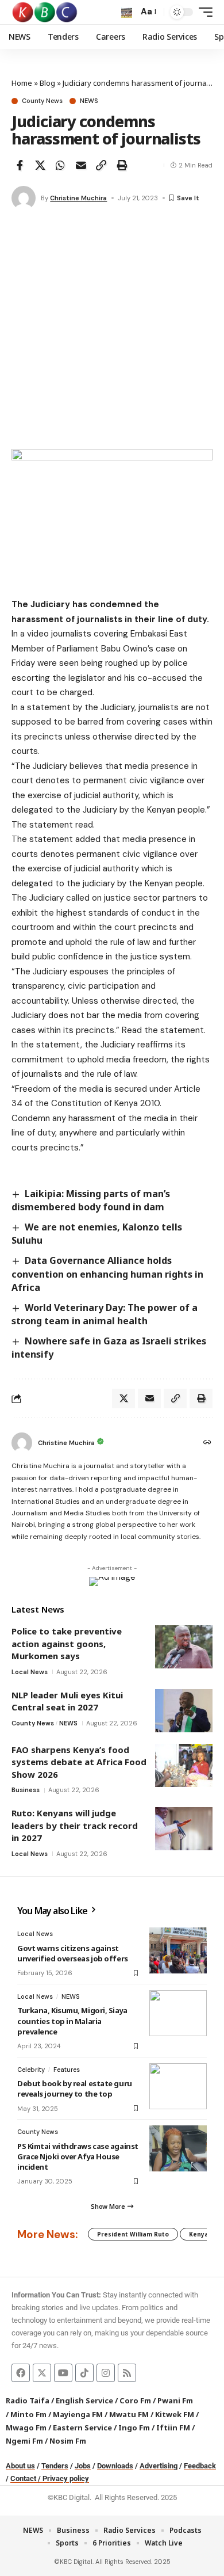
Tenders (55, 2466)
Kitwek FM (175, 2414)
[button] (127, 12)
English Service (84, 2400)
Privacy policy (66, 2478)
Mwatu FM (129, 2414)
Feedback (200, 2466)
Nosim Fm (67, 2441)
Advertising (159, 2466)
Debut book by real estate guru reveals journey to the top (75, 2089)
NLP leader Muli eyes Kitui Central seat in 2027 (67, 1701)
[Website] (207, 1443)
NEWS (89, 101)
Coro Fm (135, 2400)
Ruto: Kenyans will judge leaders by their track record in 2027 (75, 1825)
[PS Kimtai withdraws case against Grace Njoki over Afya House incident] (178, 2148)
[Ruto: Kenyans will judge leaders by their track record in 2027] (184, 1829)
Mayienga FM (78, 2414)
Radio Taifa (28, 2400)
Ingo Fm (134, 2428)
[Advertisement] (112, 331)
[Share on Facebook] (20, 165)
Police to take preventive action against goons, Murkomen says (67, 1643)
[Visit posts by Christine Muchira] (24, 198)
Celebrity (31, 2070)
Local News (30, 1672)
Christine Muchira (78, 198)
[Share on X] (40, 165)
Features (67, 2070)
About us (20, 2466)
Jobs (83, 2466)
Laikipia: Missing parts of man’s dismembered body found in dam (91, 1200)
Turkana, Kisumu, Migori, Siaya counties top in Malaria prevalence (72, 2021)
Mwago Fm (26, 2428)
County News (42, 101)
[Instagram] (106, 2373)
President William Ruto (133, 2234)
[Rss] (127, 2373)
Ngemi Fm (24, 2441)
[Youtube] (63, 2373)
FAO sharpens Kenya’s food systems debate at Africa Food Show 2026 (79, 1762)
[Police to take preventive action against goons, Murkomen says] (184, 1647)
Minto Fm (28, 2414)
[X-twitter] (42, 2373)
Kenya (199, 2234)
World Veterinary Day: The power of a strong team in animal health (105, 1314)
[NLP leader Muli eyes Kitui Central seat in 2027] (184, 1711)
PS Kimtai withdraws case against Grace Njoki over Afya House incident (78, 2156)
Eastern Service (82, 2428)
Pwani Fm (175, 2400)
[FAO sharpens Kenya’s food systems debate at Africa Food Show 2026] (184, 1765)
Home (22, 83)
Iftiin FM (173, 2428)
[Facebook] (21, 2373)
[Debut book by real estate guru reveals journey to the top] (178, 2086)
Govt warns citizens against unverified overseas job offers (73, 1953)
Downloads (115, 2466)
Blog (47, 83)
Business (26, 1790)
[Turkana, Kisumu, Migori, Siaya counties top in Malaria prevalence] (178, 2013)
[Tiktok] (84, 2373)
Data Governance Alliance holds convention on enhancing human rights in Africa (107, 1274)
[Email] (81, 165)
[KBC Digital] (45, 12)
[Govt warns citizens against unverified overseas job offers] (178, 1950)
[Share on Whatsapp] (60, 165)
